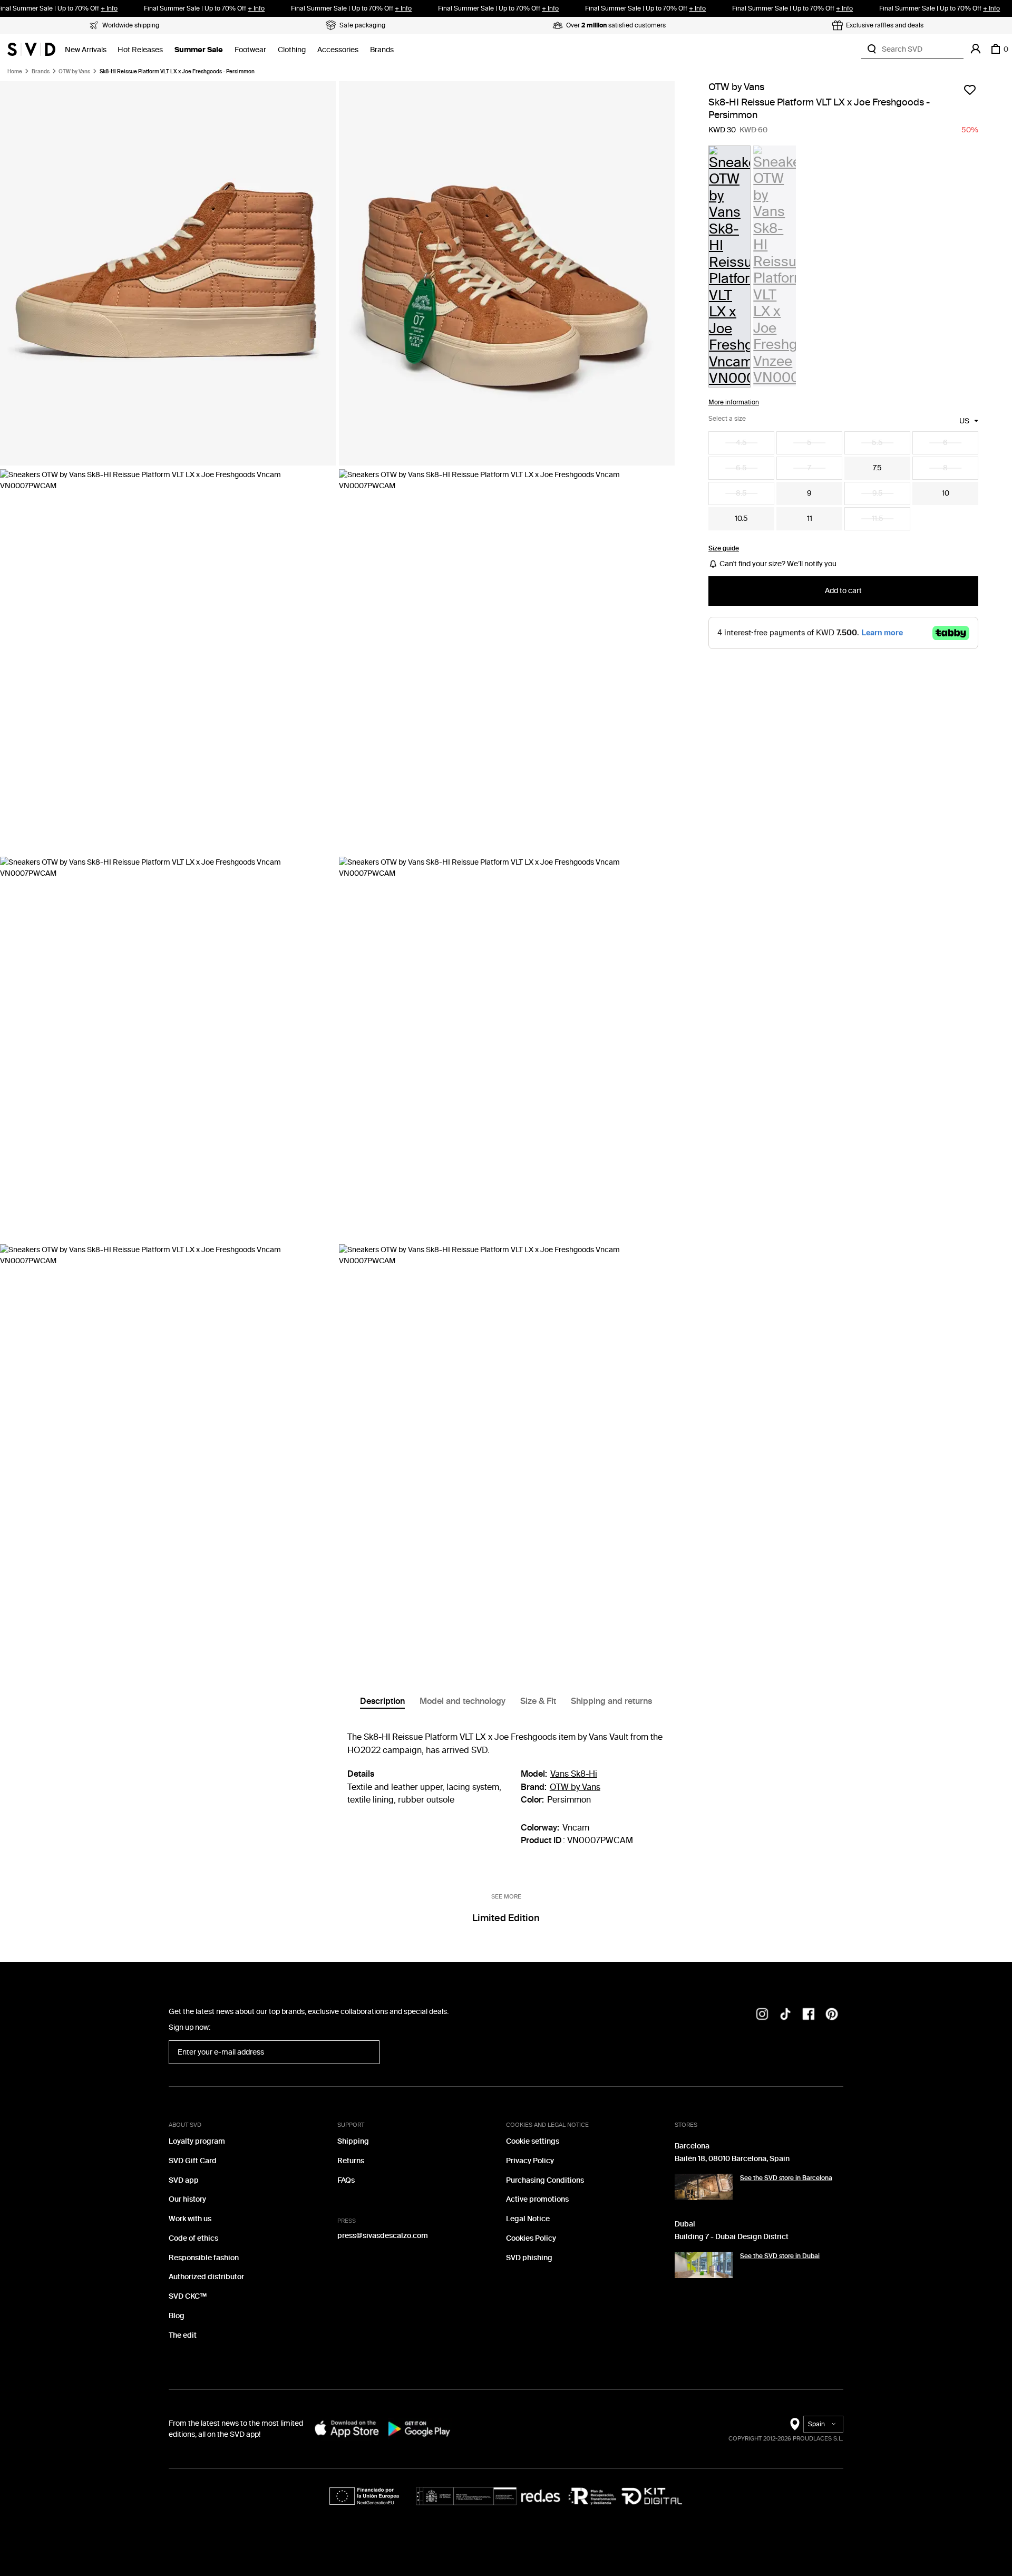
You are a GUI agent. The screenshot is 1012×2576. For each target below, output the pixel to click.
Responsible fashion (204, 2258)
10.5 (741, 519)
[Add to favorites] (970, 90)
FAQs (346, 2180)
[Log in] (976, 49)
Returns (351, 2161)
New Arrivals (86, 50)
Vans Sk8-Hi (574, 1774)
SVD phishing (529, 2258)
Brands (382, 50)
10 (946, 493)
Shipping (353, 2141)
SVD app (184, 2180)
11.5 (878, 519)
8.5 (741, 493)
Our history (187, 2199)
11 (810, 519)
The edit (183, 2335)
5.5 (877, 443)
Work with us (190, 2219)
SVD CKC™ (188, 2296)
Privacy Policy (530, 2161)
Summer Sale (199, 50)
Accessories (338, 50)
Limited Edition (506, 1918)
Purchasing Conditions (545, 2180)
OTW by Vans (74, 72)
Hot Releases (140, 50)
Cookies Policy (531, 2238)
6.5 (741, 468)
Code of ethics (193, 2238)
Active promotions (537, 2199)
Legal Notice (528, 2219)
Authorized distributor (206, 2277)
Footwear (250, 50)
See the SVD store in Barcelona (786, 2178)
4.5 (741, 443)
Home (15, 72)
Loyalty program (197, 2141)
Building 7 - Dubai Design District (732, 2237)
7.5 (877, 468)
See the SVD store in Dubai (780, 2256)
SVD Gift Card (193, 2161)
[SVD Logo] (31, 49)
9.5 (878, 493)
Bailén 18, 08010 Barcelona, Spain (732, 2159)
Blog (177, 2316)
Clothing (292, 50)
